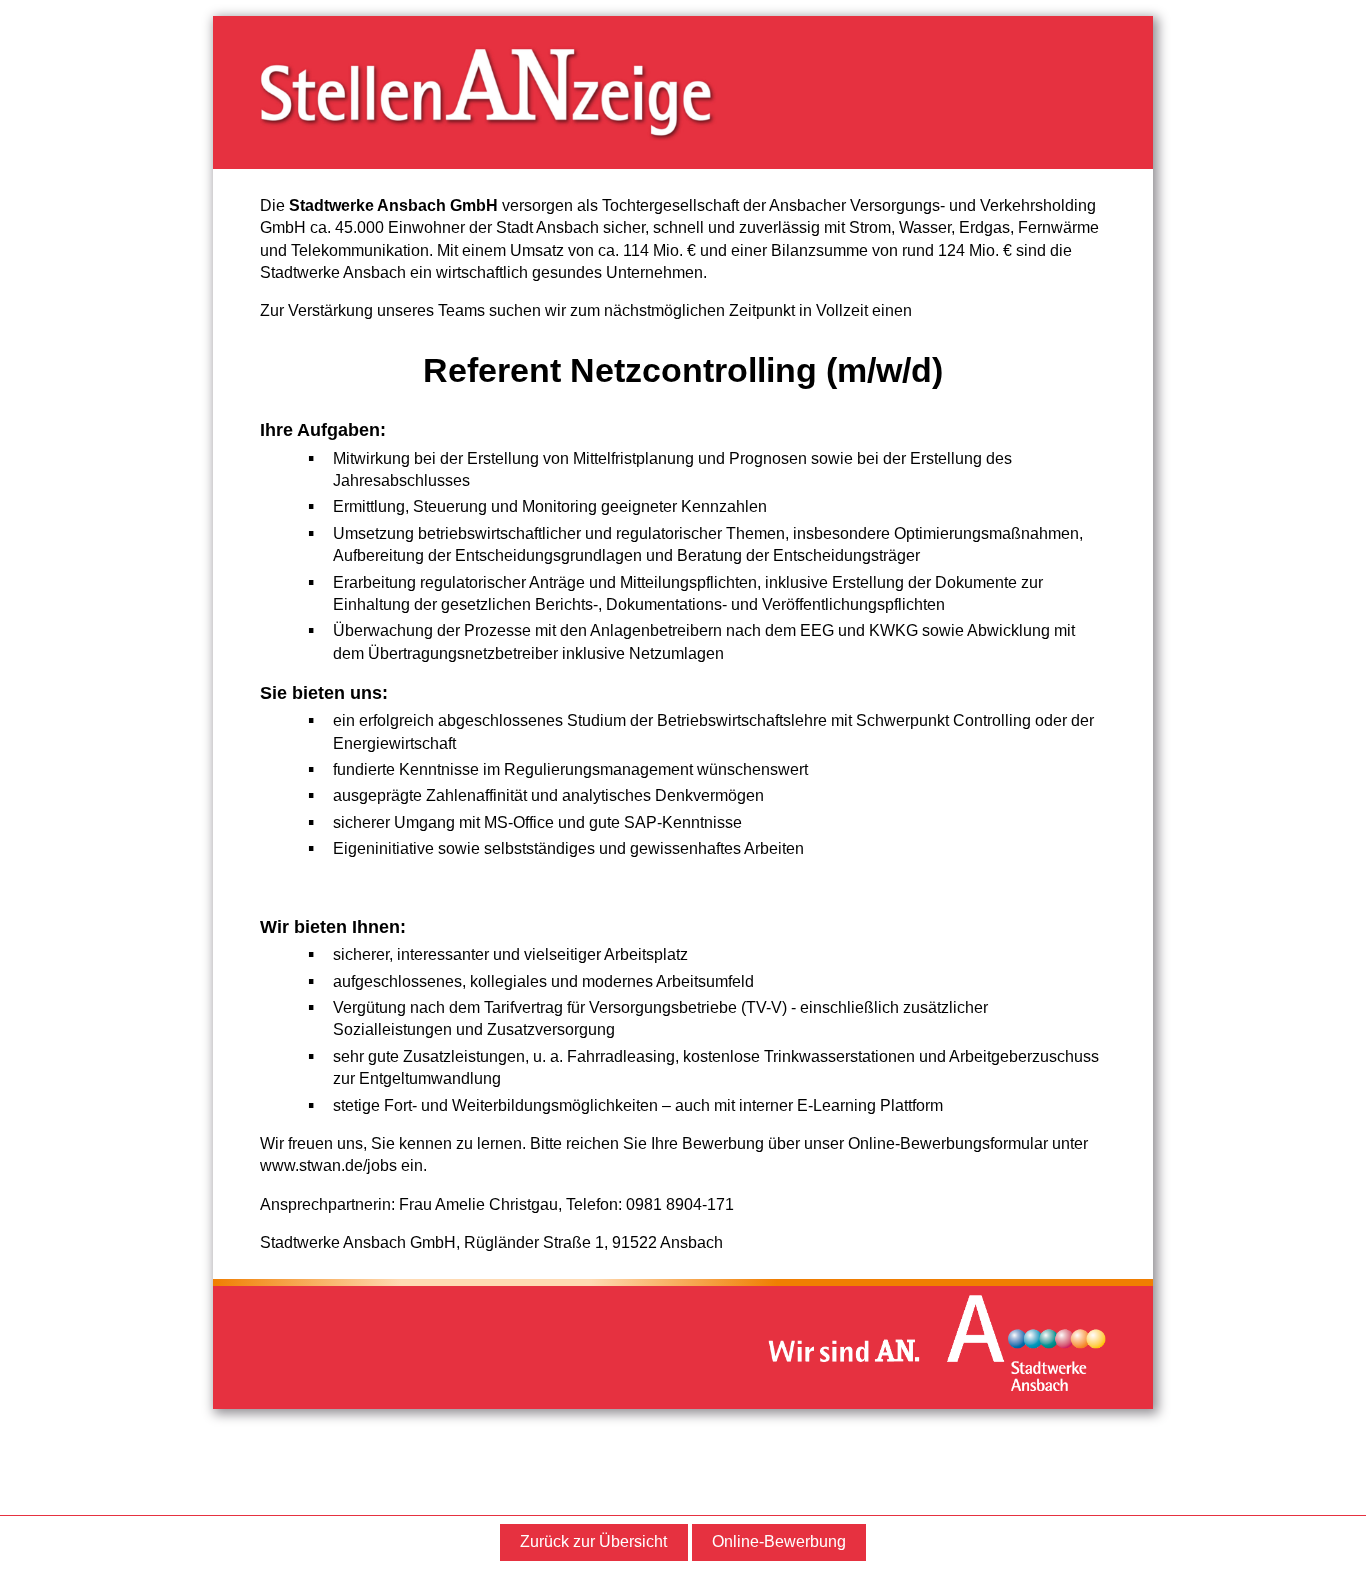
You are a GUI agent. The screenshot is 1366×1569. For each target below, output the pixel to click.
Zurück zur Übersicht (593, 1541)
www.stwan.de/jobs (328, 1165)
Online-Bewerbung (779, 1541)
